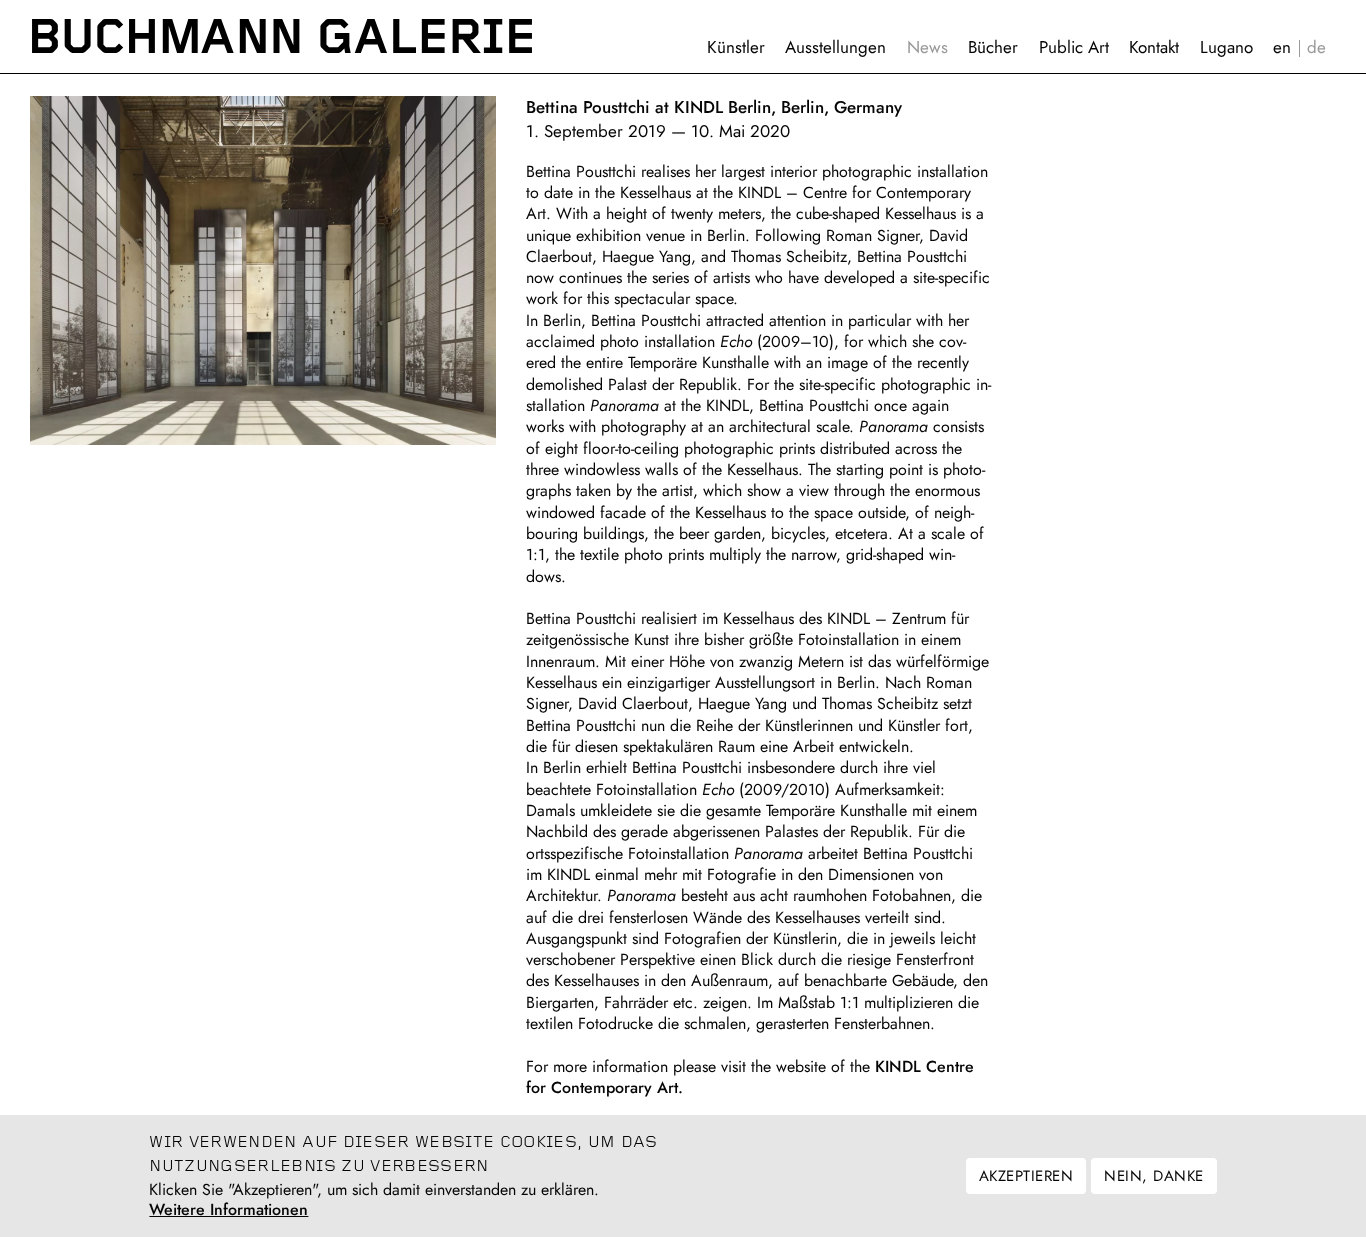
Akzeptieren (1026, 1176)
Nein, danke (1153, 1176)
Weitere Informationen (228, 1211)
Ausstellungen (835, 47)
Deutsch (1316, 47)
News (927, 47)
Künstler (736, 47)
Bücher (993, 47)
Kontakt (1154, 47)
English (1282, 47)
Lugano (1226, 47)
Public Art (1074, 47)
